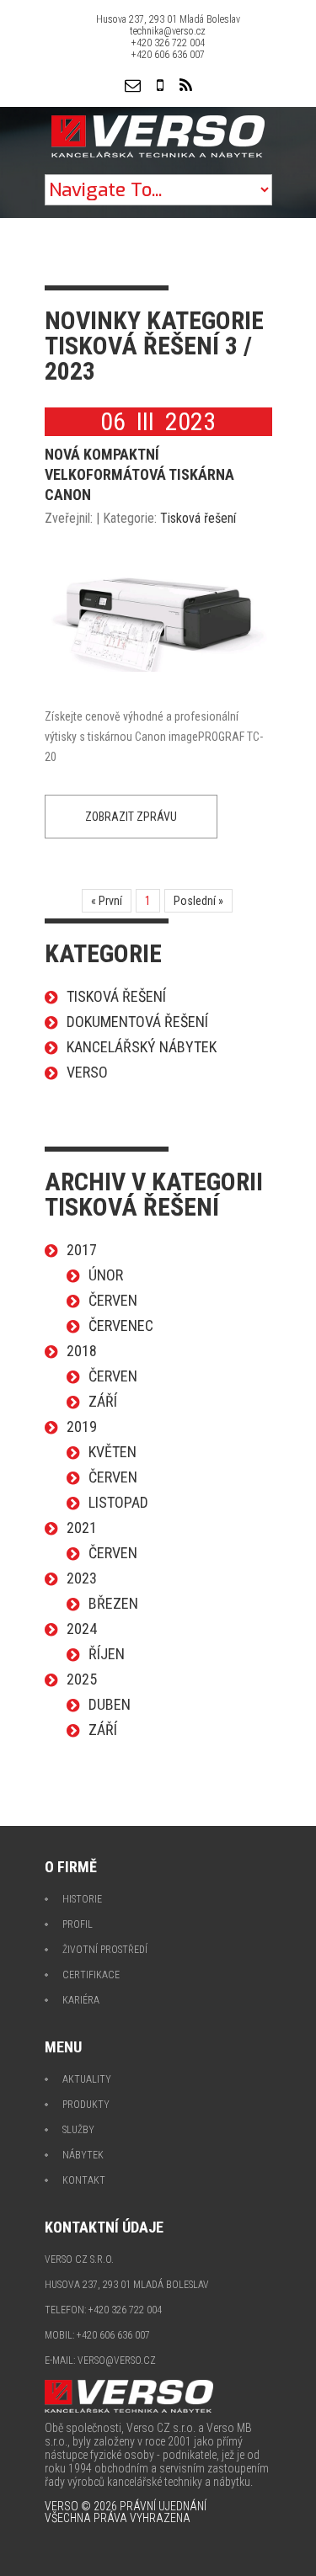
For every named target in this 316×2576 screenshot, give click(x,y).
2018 (82, 1351)
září (103, 1401)
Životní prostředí (105, 1950)
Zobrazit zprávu (131, 817)
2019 (82, 1426)
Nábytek (83, 2155)
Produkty (86, 2105)
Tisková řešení (198, 518)
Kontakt (84, 2180)
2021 (82, 1528)
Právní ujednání (163, 2506)
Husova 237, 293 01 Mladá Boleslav (168, 19)
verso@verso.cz (117, 2360)
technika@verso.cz (168, 31)
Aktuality (87, 2079)
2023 (82, 1578)
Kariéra (81, 2000)
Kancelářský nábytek (142, 1047)
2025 (82, 1679)
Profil (78, 1924)
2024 (82, 1629)
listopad (118, 1502)
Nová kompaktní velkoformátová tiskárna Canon (139, 474)
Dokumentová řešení (137, 1022)
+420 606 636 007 (168, 55)
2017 (82, 1250)
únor (106, 1275)
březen (113, 1603)
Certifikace (91, 1975)
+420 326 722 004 (168, 43)
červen (113, 1300)
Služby (78, 2130)
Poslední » (198, 901)
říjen (107, 1654)
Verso (87, 1072)
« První (107, 901)
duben (110, 1704)
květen (112, 1452)
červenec (121, 1325)
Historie (82, 1899)
